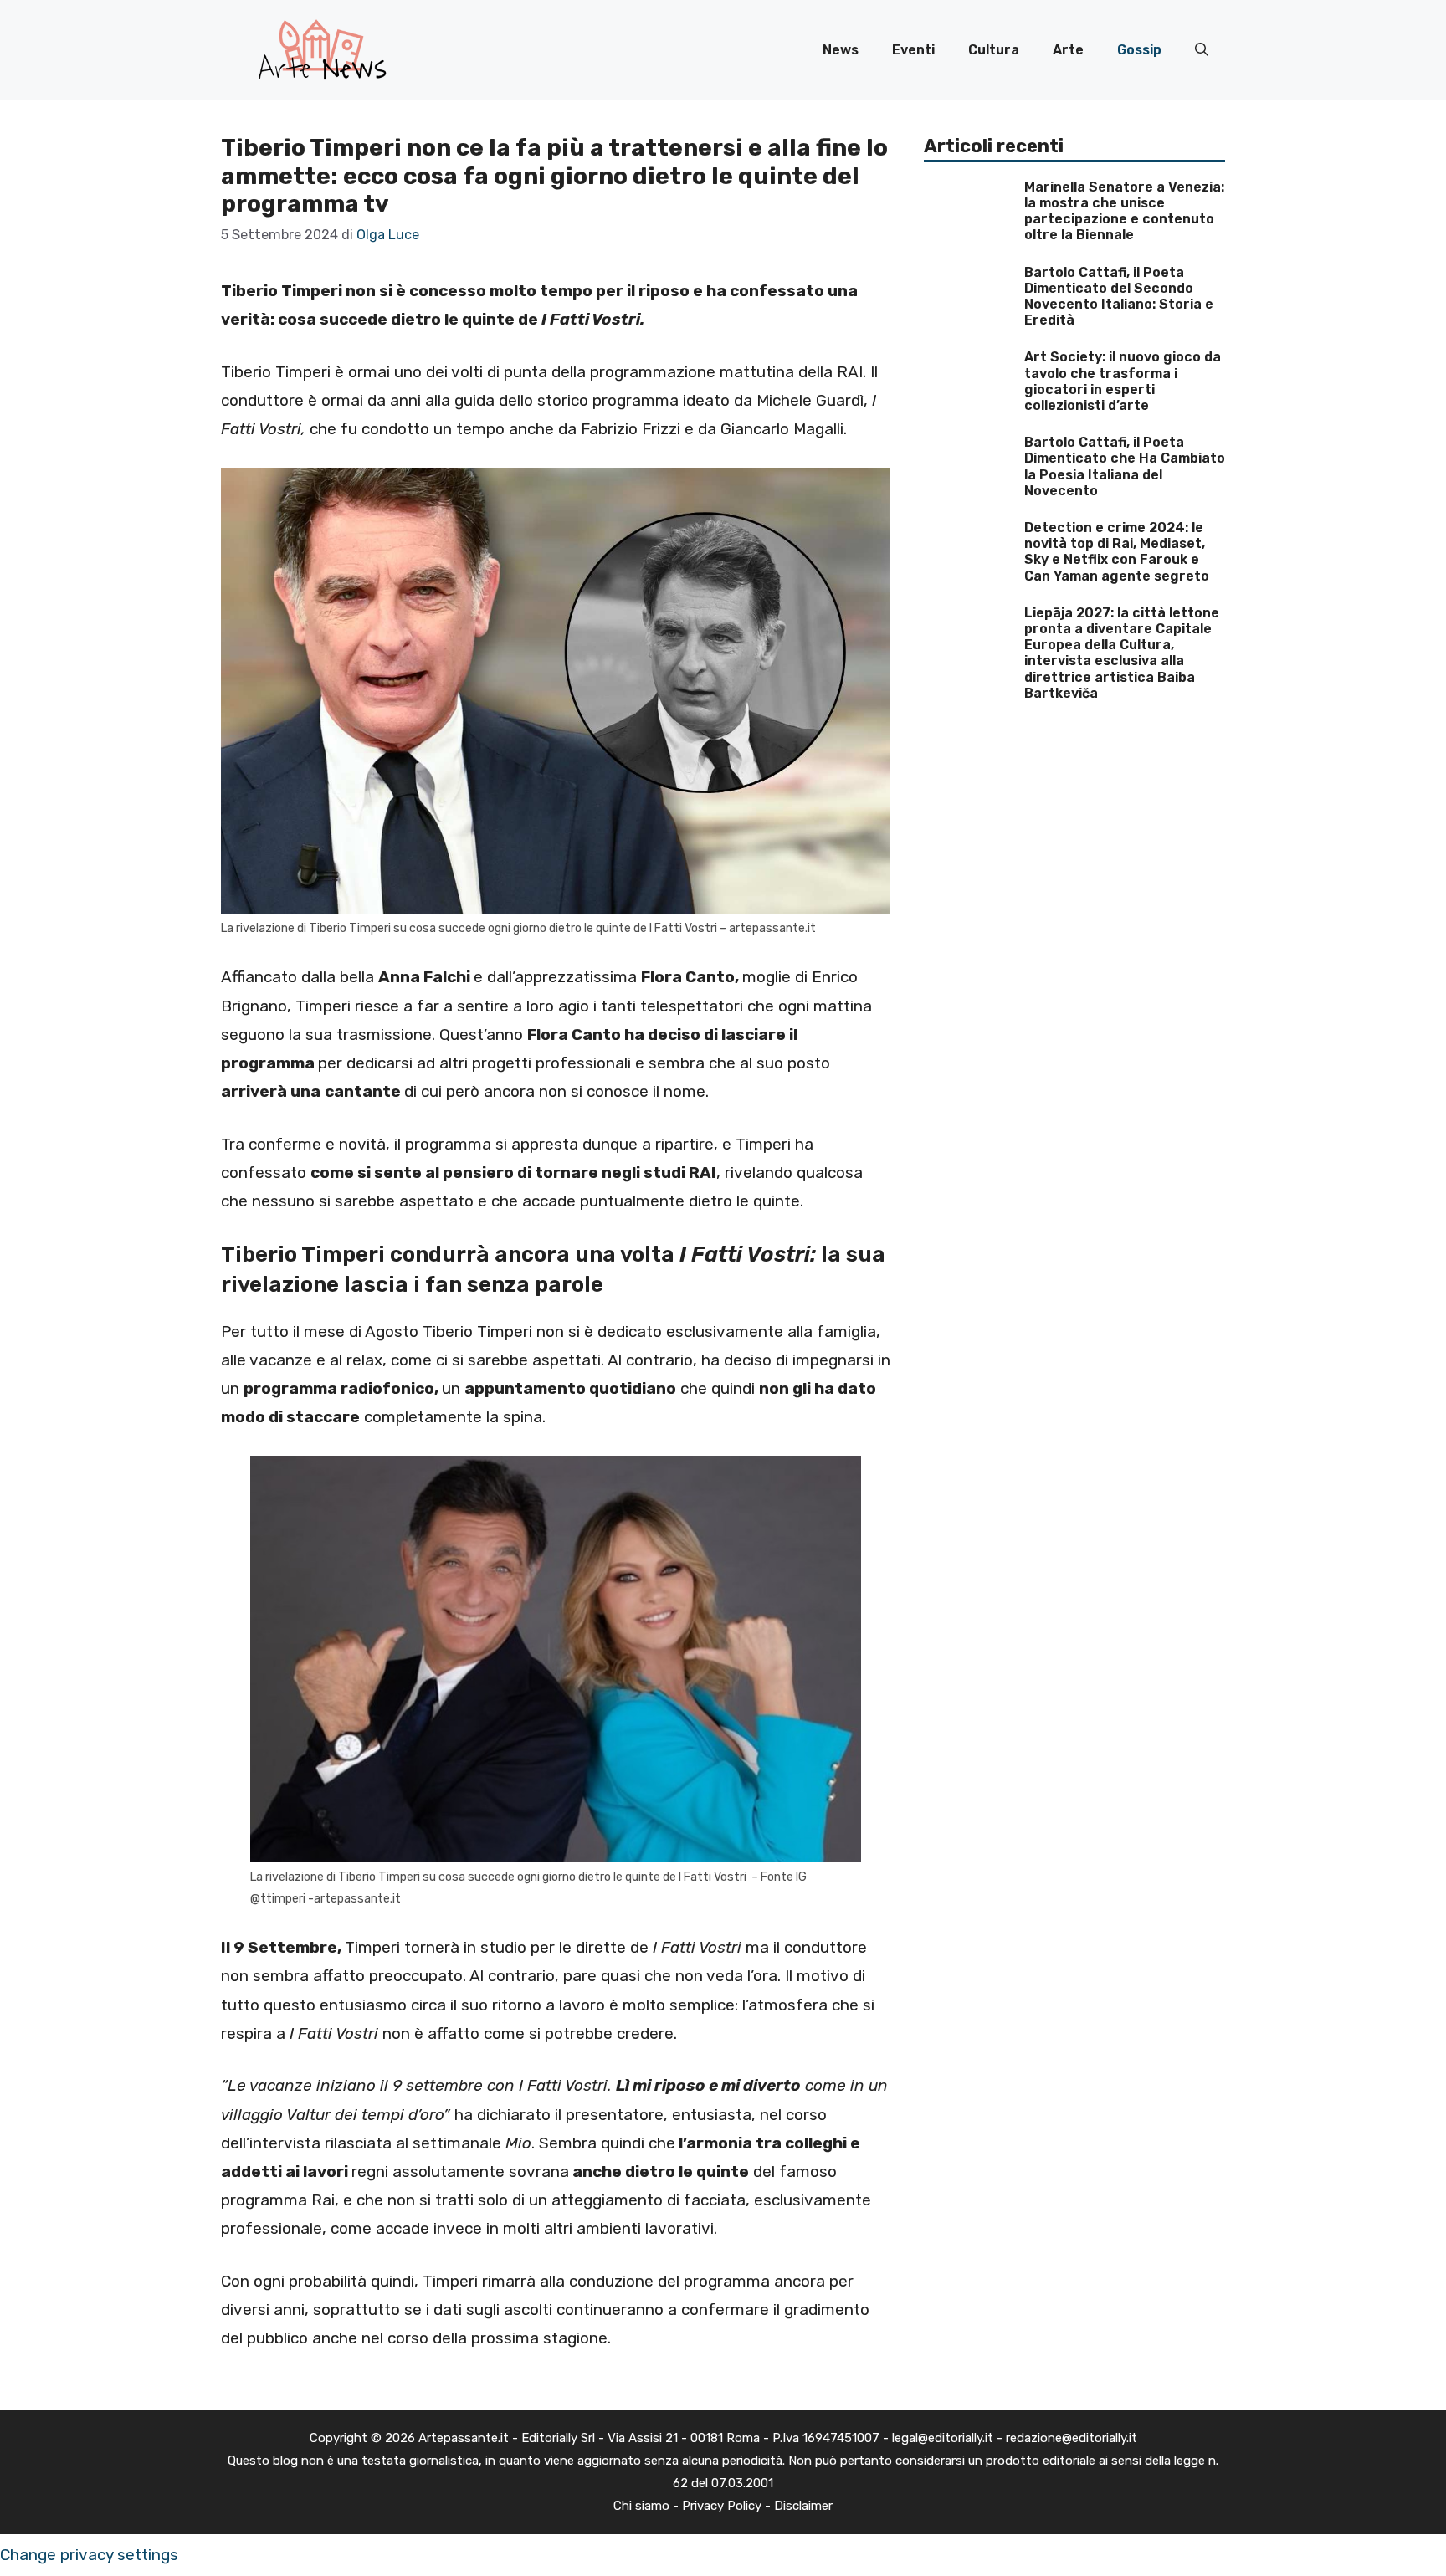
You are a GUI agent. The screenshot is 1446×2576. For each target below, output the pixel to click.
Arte (1068, 50)
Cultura (994, 50)
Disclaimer (803, 2506)
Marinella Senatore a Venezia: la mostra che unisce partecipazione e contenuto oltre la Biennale (1124, 211)
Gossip (1139, 50)
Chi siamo (641, 2506)
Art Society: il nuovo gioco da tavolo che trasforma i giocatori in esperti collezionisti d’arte (1123, 381)
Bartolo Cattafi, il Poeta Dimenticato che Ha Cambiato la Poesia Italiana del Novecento (1125, 466)
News (841, 50)
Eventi (913, 50)
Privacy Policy (722, 2506)
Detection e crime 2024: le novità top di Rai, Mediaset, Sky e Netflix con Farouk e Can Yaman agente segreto (1117, 552)
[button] (1202, 50)
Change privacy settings (89, 2555)
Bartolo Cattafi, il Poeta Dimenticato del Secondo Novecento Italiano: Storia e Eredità (1119, 297)
